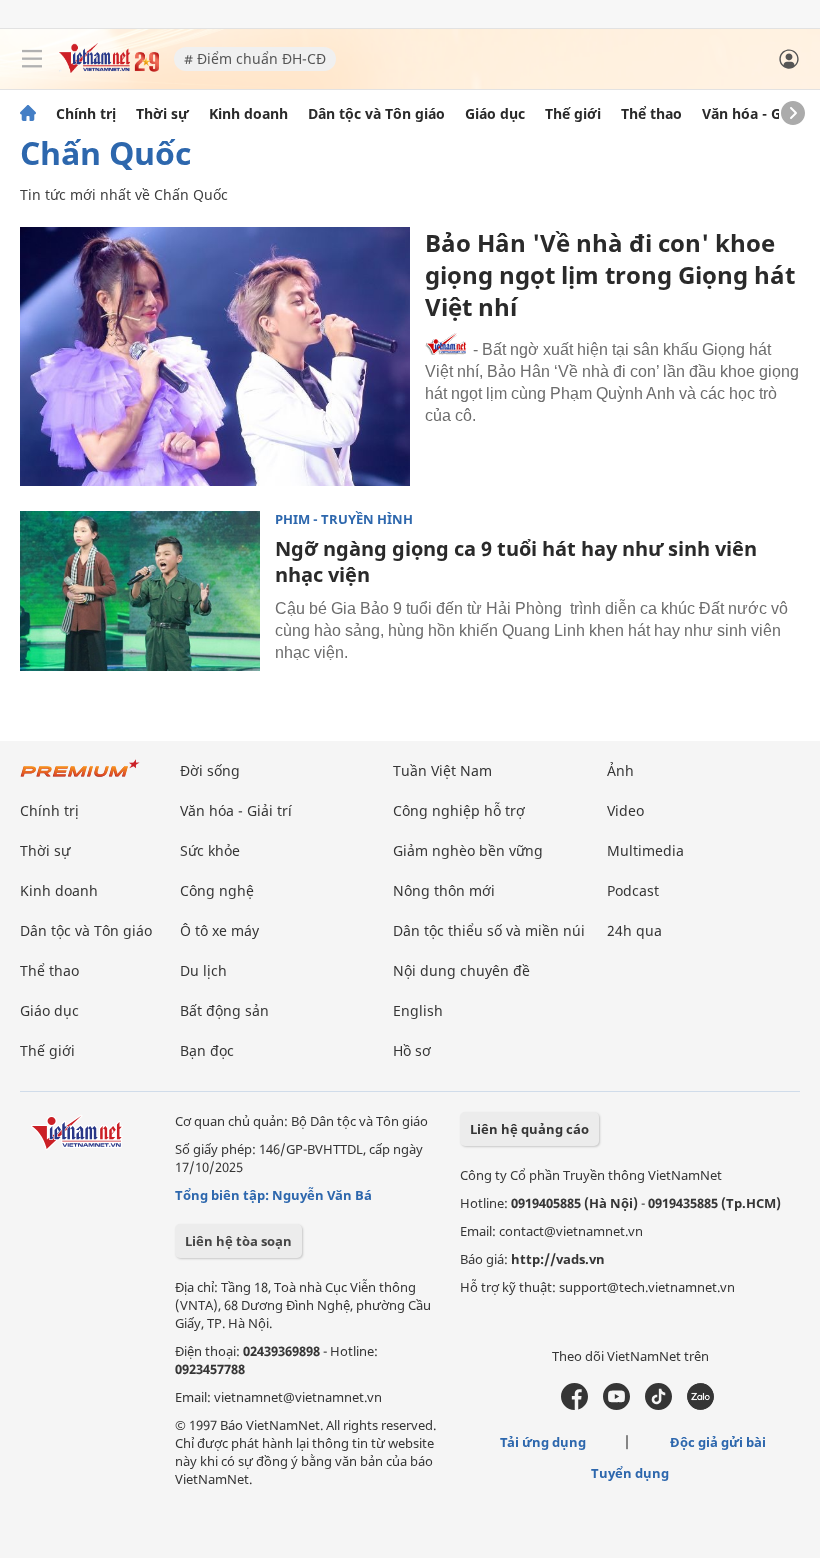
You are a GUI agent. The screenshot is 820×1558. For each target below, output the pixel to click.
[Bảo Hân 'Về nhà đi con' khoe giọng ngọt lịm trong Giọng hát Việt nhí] (215, 356)
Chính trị (86, 114)
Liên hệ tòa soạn (238, 1241)
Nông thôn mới (444, 890)
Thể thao (651, 114)
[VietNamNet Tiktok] (658, 1405)
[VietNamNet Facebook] (574, 1405)
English (418, 1010)
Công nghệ (217, 890)
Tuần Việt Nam (442, 770)
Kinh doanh (248, 114)
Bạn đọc (207, 1050)
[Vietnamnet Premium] (80, 778)
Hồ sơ (412, 1050)
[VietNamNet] (28, 114)
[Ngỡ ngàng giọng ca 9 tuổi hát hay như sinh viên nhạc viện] (140, 591)
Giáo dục (495, 114)
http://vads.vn (558, 1259)
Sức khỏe (210, 850)
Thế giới (573, 114)
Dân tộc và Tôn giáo (376, 114)
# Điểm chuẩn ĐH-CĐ (255, 58)
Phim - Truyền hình (344, 519)
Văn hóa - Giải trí (759, 114)
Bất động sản (224, 1010)
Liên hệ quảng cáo (529, 1129)
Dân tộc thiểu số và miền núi (489, 930)
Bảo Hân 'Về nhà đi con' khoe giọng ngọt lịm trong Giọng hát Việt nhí (610, 274)
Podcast (633, 890)
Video (625, 810)
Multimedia (645, 850)
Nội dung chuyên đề (461, 970)
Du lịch (203, 970)
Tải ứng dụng (543, 1442)
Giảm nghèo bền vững (468, 850)
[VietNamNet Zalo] (700, 1405)
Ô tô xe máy (219, 930)
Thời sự (162, 114)
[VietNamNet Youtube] (616, 1405)
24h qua (634, 930)
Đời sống (210, 770)
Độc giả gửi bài (718, 1442)
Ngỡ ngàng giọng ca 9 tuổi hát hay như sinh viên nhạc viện (516, 561)
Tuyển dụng (630, 1473)
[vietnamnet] (109, 67)
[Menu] (32, 59)
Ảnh (620, 770)
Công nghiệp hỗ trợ (459, 810)
